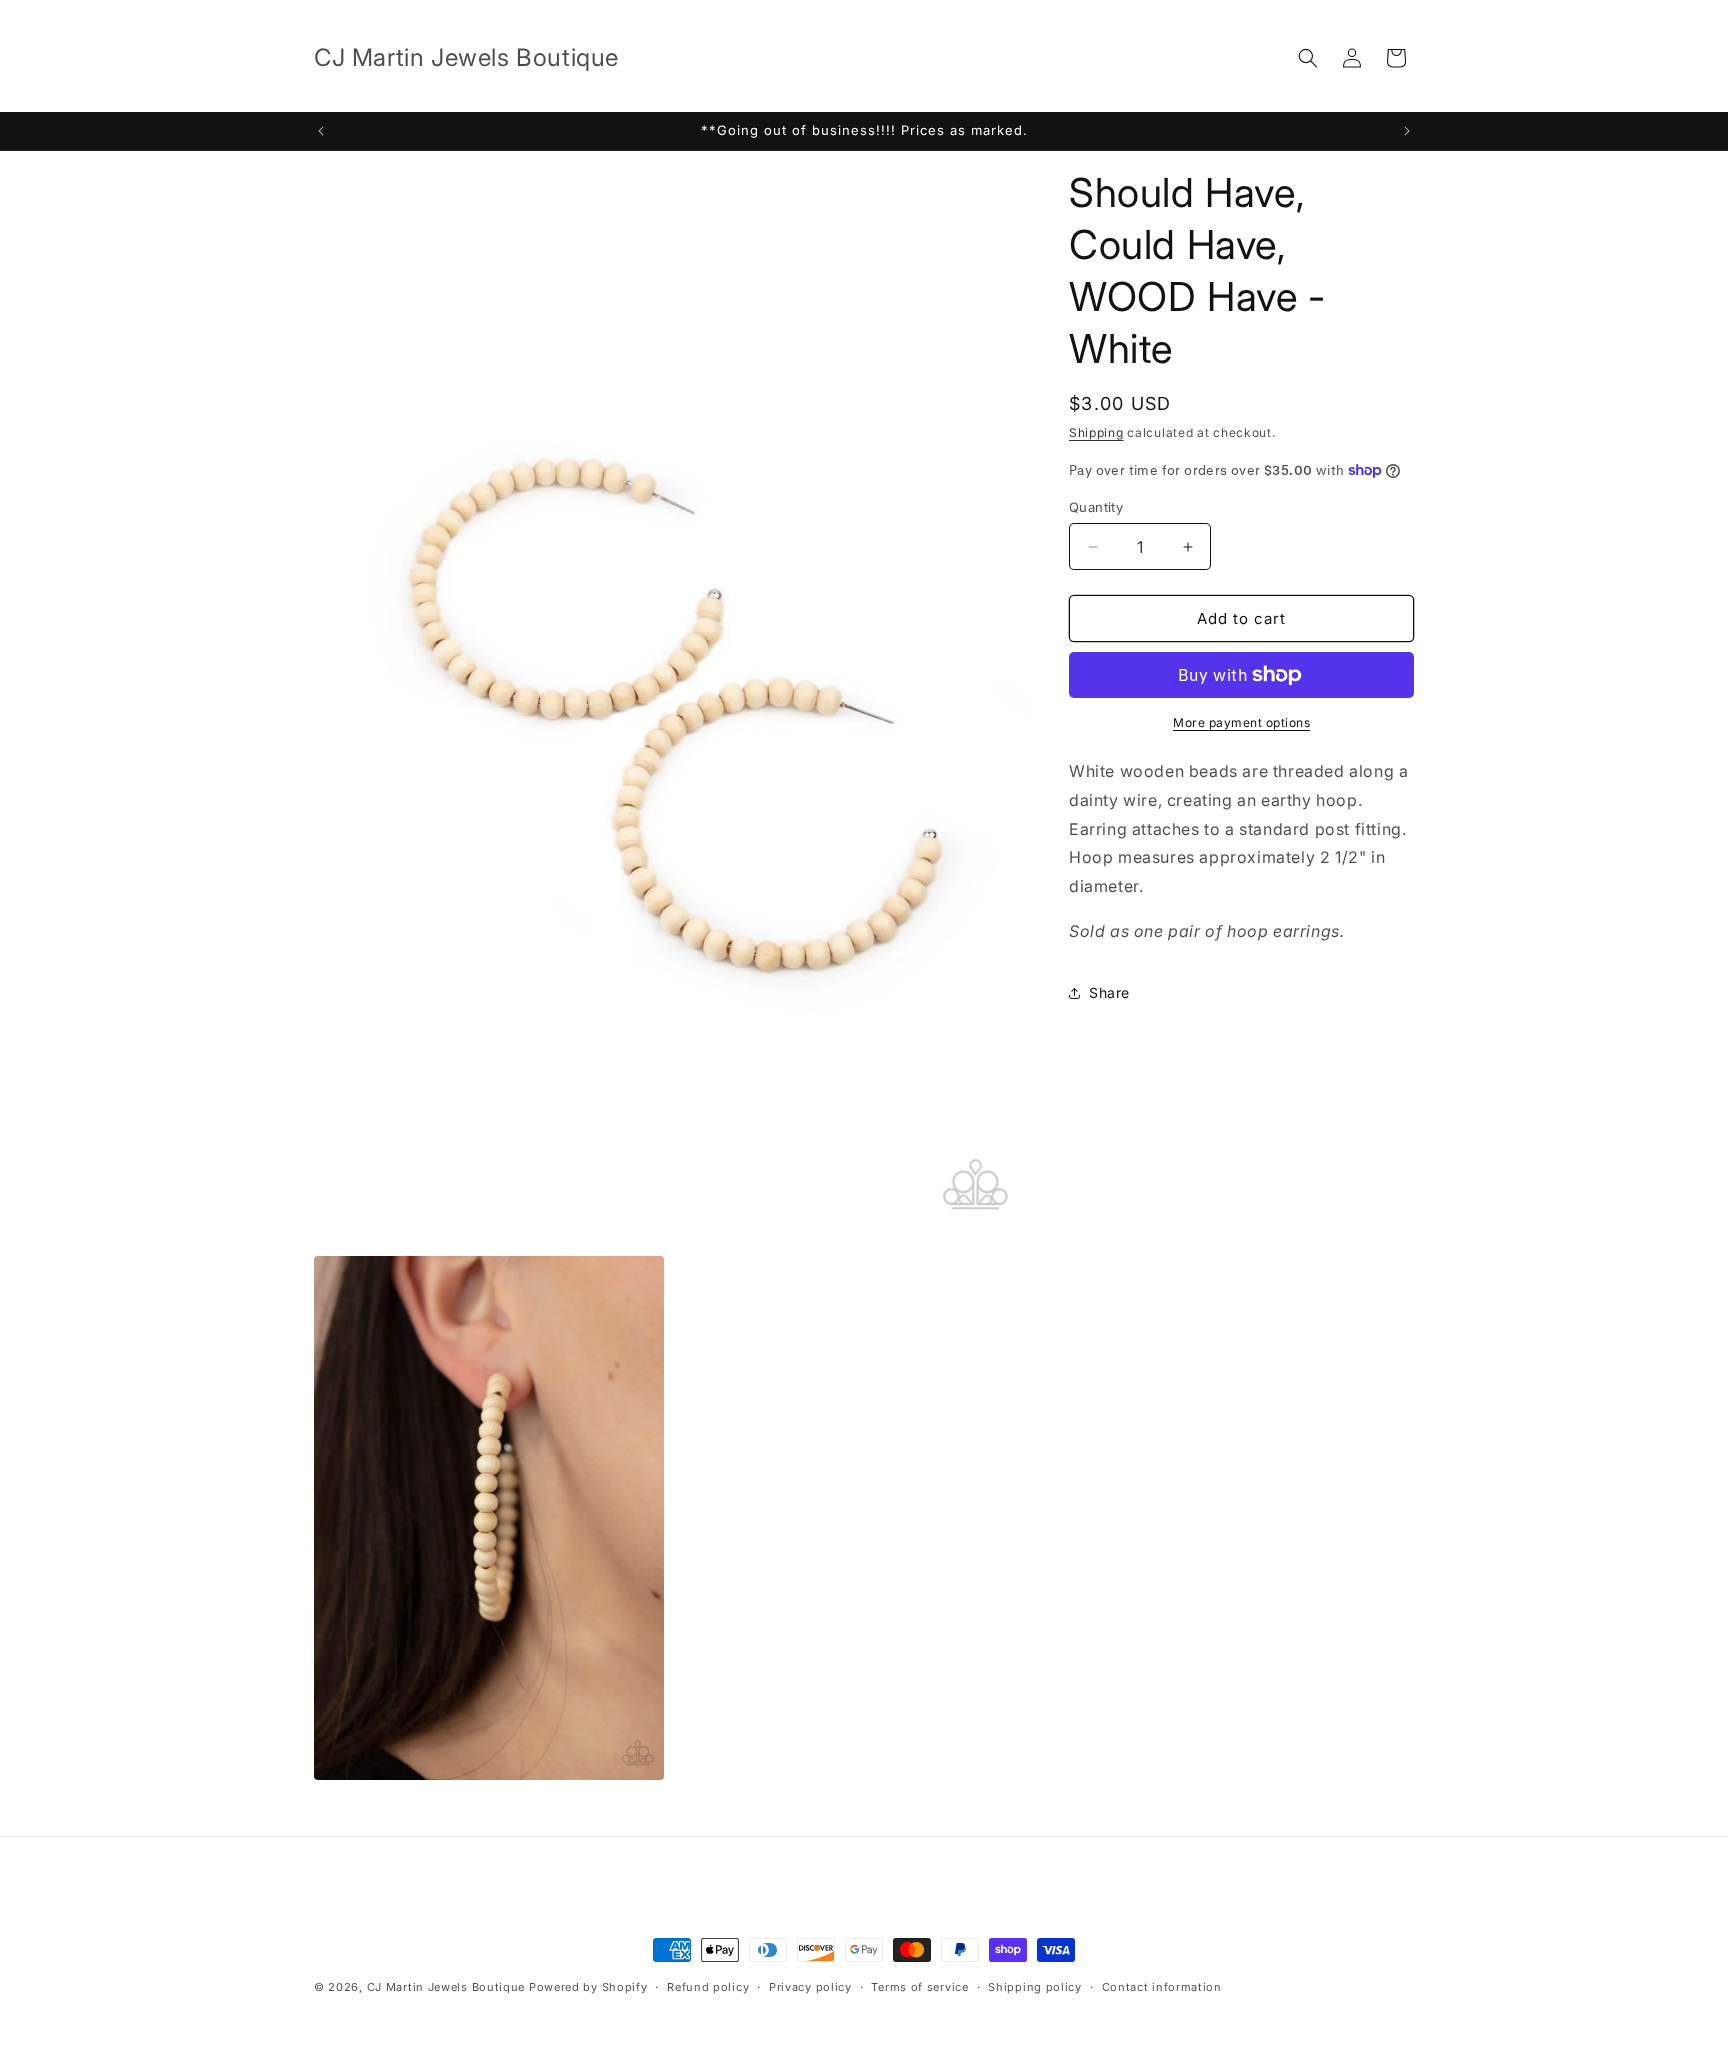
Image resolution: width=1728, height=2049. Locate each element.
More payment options (1241, 722)
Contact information (1162, 1987)
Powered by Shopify (588, 1987)
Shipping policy (1035, 1987)
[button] (1308, 58)
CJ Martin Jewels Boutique (446, 1987)
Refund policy (708, 1987)
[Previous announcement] (321, 131)
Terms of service (919, 1987)
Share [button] (1109, 992)
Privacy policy (810, 1987)
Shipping (1096, 432)
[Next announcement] (1407, 131)
